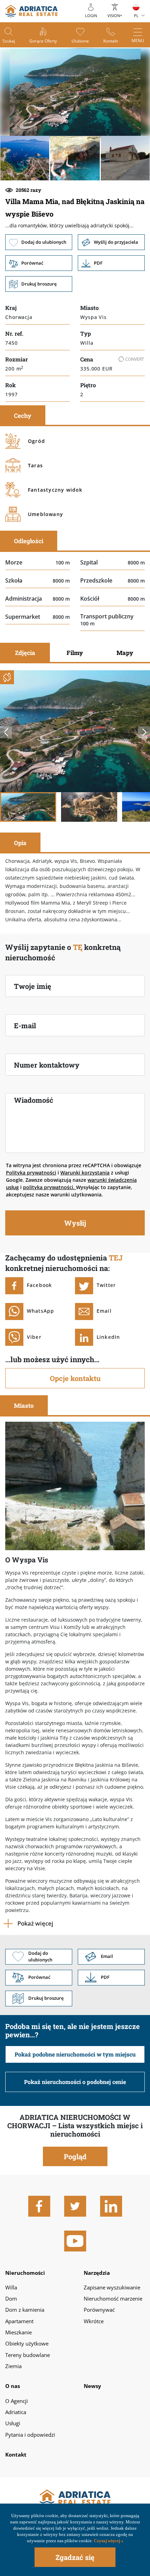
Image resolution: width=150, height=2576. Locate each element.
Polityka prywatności (31, 1173)
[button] (25, 158)
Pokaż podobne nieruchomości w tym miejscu (75, 2054)
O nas (13, 2386)
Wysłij (75, 1223)
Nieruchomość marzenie (113, 2298)
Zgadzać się (75, 2557)
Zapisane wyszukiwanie (112, 2287)
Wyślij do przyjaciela (111, 242)
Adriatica (16, 2412)
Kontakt (111, 41)
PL (136, 15)
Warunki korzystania (85, 1173)
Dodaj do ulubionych (39, 242)
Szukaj (9, 41)
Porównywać (99, 2310)
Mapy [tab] (125, 653)
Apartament (19, 2321)
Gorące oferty (43, 41)
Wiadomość (34, 1100)
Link (111, 263)
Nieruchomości (25, 2273)
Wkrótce (94, 2321)
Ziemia (13, 2366)
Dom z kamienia (25, 2310)
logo (31, 11)
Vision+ (115, 15)
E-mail (25, 1025)
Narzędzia (97, 2273)
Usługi (13, 2423)
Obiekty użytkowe (27, 2343)
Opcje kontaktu (75, 1378)
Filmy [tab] (75, 653)
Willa (11, 2287)
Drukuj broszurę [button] (39, 284)
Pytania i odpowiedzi (30, 2435)
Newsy (92, 2386)
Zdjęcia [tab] (25, 653)
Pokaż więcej (35, 1923)
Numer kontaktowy (47, 1065)
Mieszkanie (18, 2332)
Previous (6, 732)
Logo (75, 2498)
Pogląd (75, 2156)
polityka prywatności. (50, 1187)
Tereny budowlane (28, 2355)
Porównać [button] (39, 263)
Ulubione (80, 41)
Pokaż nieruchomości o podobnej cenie (75, 2082)
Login (91, 15)
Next (144, 732)
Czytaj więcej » (108, 2541)
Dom (11, 2298)
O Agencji (17, 2401)
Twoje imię (33, 986)
